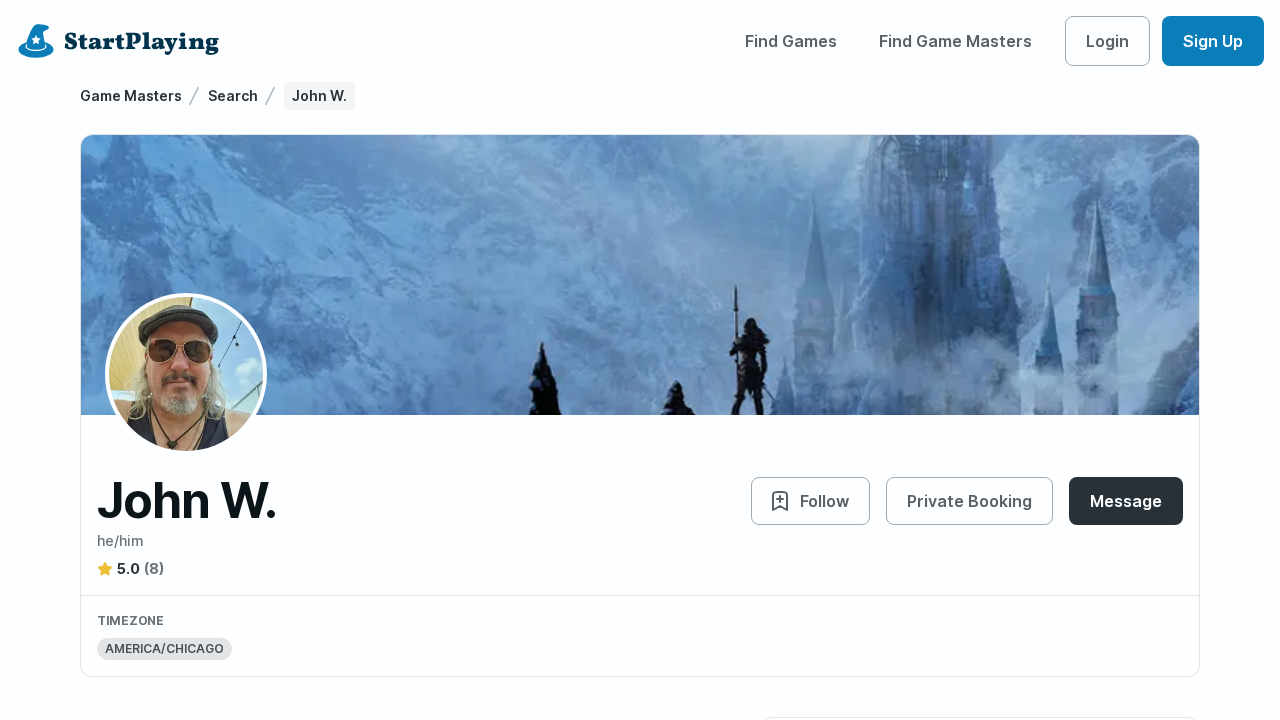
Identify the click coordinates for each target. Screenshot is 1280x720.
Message (1126, 501)
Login (1107, 41)
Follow (824, 501)
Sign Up (1213, 41)
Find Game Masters (955, 41)
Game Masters (131, 95)
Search (233, 95)
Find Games (791, 41)
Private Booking (969, 501)
